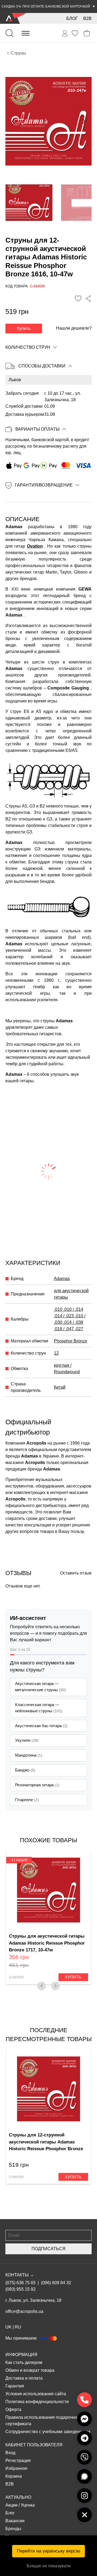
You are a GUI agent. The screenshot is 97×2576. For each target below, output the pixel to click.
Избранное (16, 2468)
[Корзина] (87, 33)
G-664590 (16, 2177)
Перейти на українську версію (49, 2551)
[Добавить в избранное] (78, 299)
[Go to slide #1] (29, 203)
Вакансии (15, 2521)
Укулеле (27, 1740)
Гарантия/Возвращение (44, 485)
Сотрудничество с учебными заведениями (48, 2432)
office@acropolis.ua (24, 2311)
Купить (24, 328)
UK (8, 2327)
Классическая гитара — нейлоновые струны (39, 1708)
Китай (60, 1387)
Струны (18, 53)
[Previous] (41, 1986)
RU (18, 2327)
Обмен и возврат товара (30, 2370)
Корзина (14, 2476)
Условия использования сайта (36, 2394)
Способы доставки (42, 366)
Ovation (35, 546)
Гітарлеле (27, 1800)
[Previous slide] (14, 121)
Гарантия (15, 2386)
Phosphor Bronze (71, 1341)
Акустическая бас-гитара (41, 1726)
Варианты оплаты (37, 429)
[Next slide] (83, 121)
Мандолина (29, 1755)
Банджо (25, 1770)
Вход (10, 2453)
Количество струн (28, 347)
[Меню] (26, 33)
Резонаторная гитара (37, 1785)
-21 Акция (19, 1860)
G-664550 (16, 1977)
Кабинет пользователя (34, 2445)
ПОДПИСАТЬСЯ (48, 2249)
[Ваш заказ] (65, 34)
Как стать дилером (24, 2362)
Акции (11, 2505)
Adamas (62, 1279)
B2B (87, 19)
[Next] (56, 1986)
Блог (72, 19)
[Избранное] (75, 33)
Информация (21, 2355)
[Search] (9, 33)
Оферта (13, 2409)
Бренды (13, 2529)
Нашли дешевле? (74, 328)
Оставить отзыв (76, 1573)
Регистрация (18, 2461)
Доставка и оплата (24, 2378)
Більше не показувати (49, 2566)
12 (56, 1353)
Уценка (28, 2505)
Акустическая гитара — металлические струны (41, 1687)
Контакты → (20, 2275)
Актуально (18, 2497)
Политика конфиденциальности (37, 2402)
